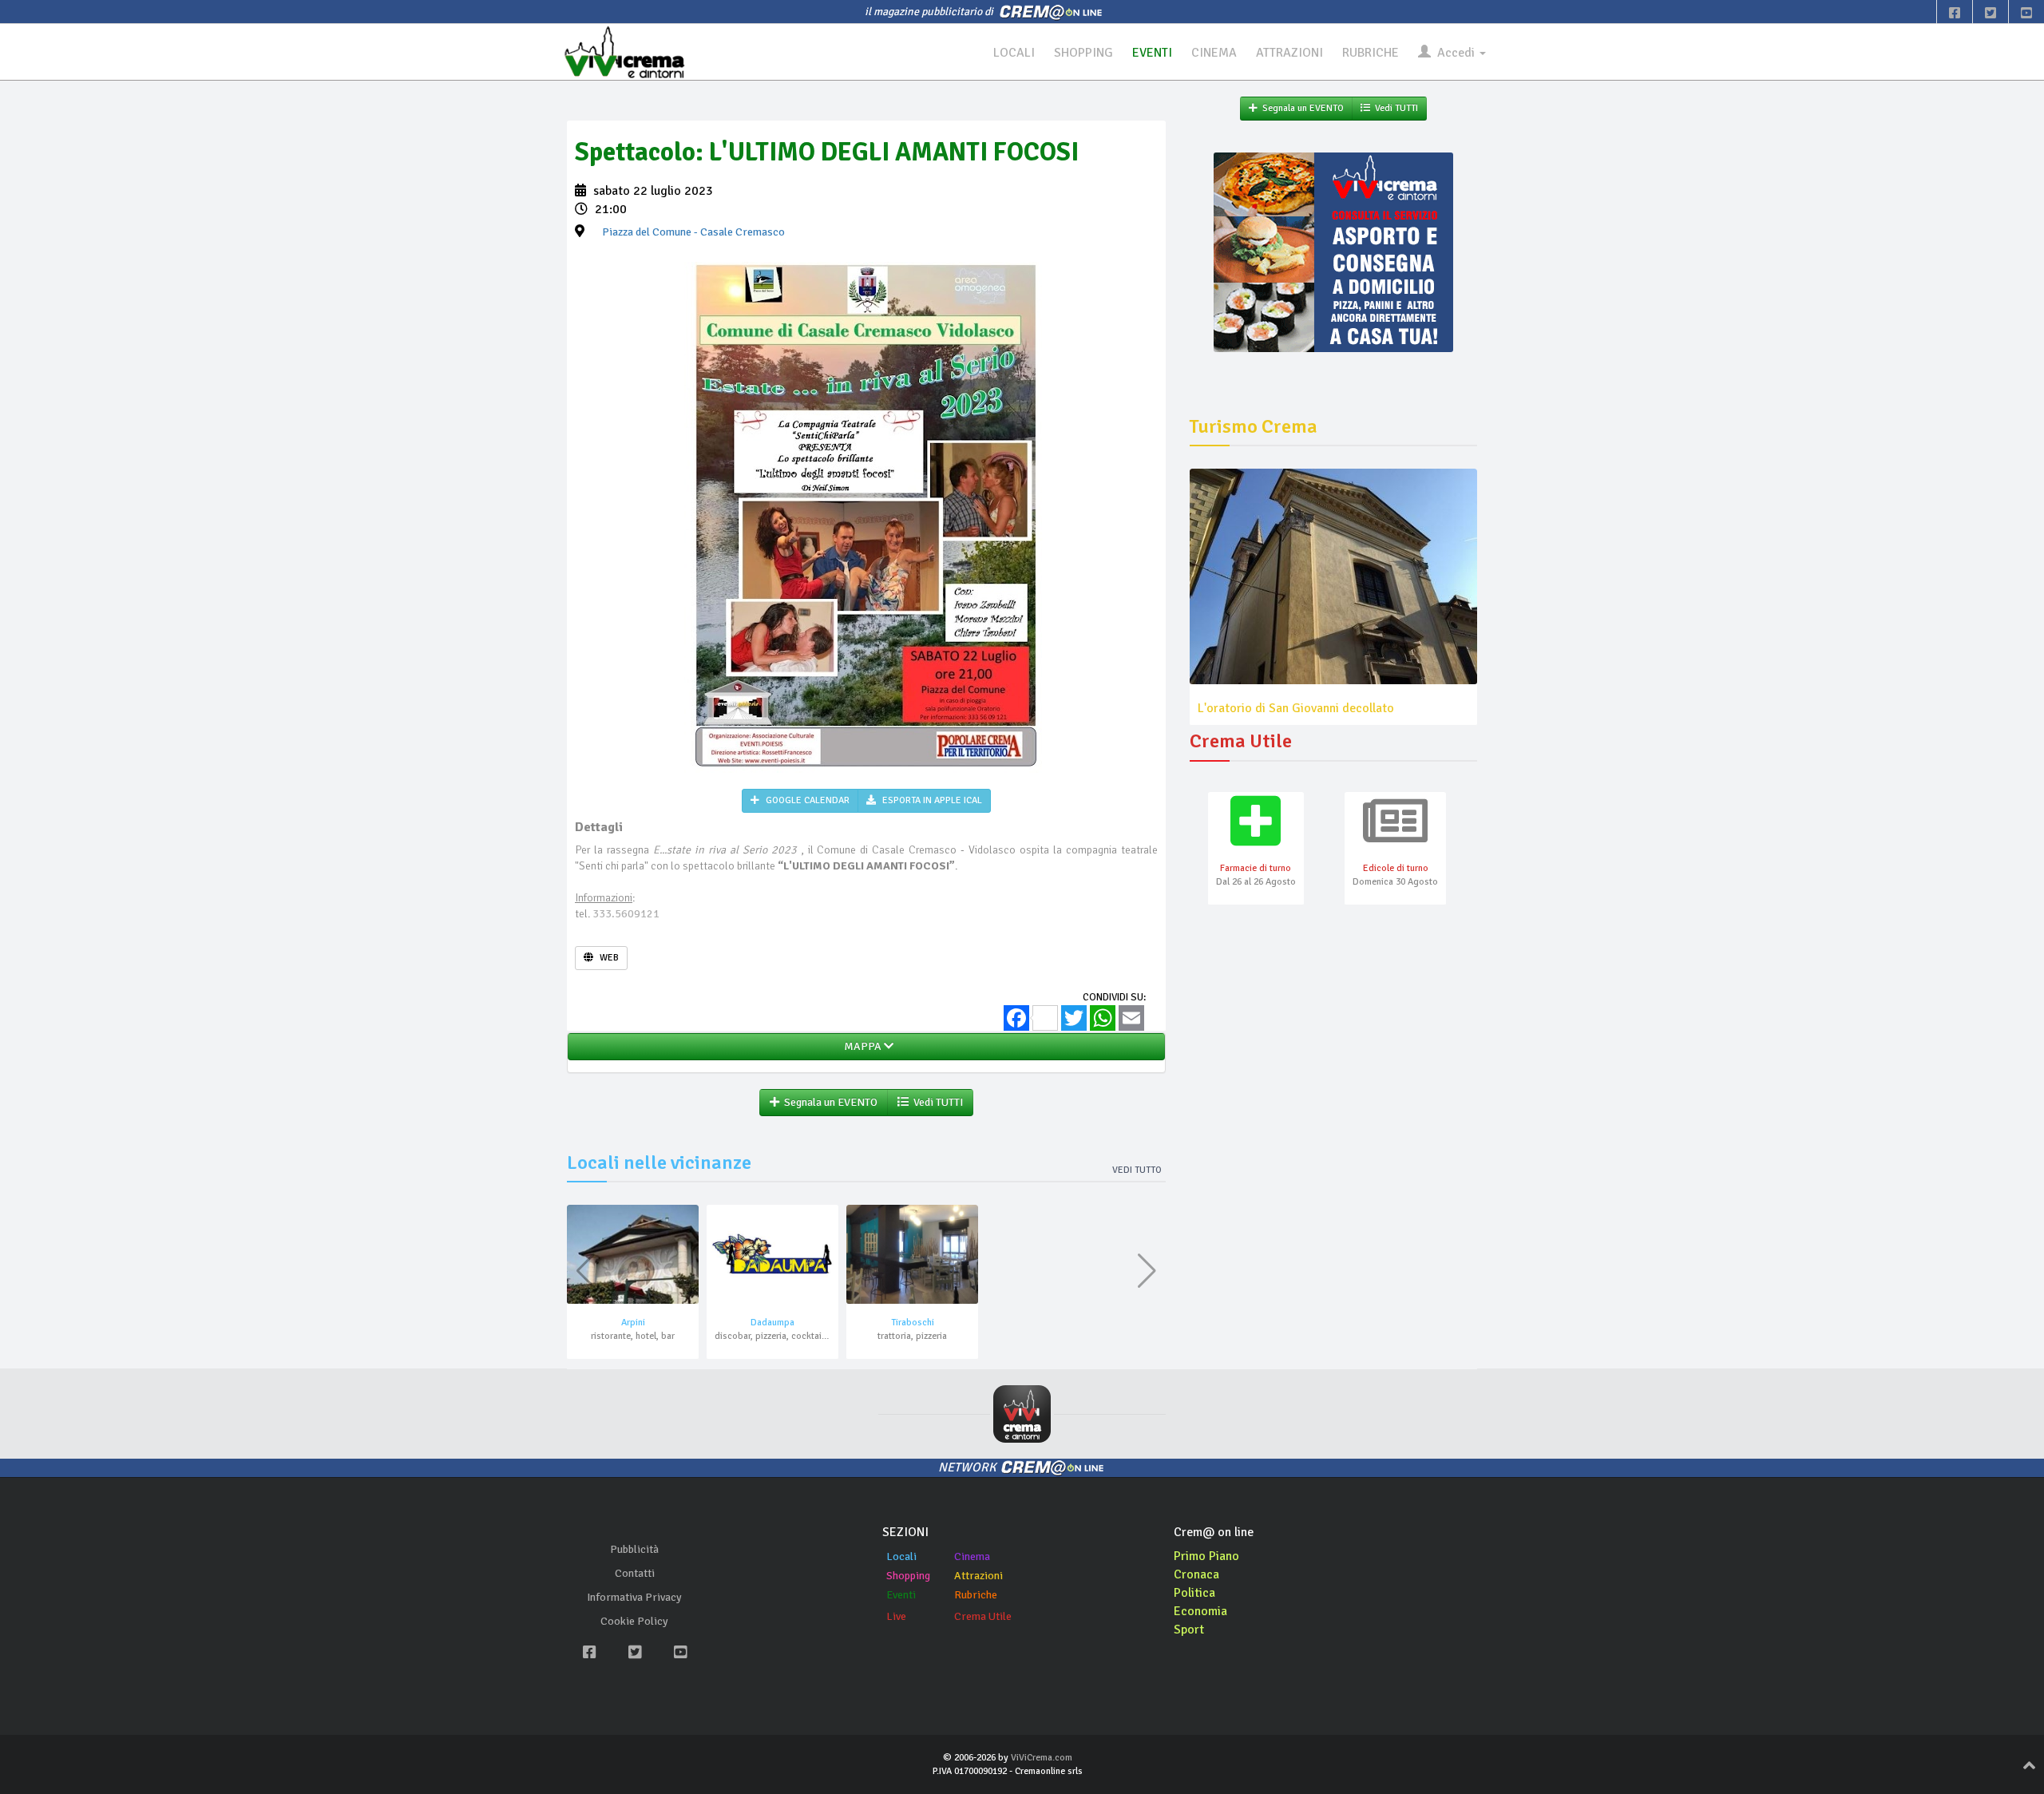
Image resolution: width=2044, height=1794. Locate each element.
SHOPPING (1083, 53)
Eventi (901, 1595)
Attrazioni (978, 1576)
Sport (1189, 1630)
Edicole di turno (1396, 868)
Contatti (635, 1573)
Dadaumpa (772, 1323)
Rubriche (976, 1595)
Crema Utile (983, 1616)
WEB (608, 958)
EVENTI (1152, 53)
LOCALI (1014, 53)
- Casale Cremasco (693, 232)
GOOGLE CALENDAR (806, 800)
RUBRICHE (1371, 53)
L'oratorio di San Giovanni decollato (1296, 708)
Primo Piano (1206, 1556)
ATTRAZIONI (1289, 53)
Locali (901, 1556)
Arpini (633, 1323)
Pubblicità (634, 1549)
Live (896, 1616)
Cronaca (1196, 1574)
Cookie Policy (634, 1621)
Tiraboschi (913, 1323)
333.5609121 (626, 914)
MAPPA (862, 1046)
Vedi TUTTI (936, 1102)
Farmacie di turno (1256, 868)
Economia (1200, 1611)
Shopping (908, 1576)
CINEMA (1214, 53)
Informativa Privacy (634, 1597)
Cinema (972, 1556)
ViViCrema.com (1042, 1758)
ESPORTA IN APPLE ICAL (931, 800)
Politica (1194, 1593)
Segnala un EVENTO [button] (828, 1102)
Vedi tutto (1137, 1170)
